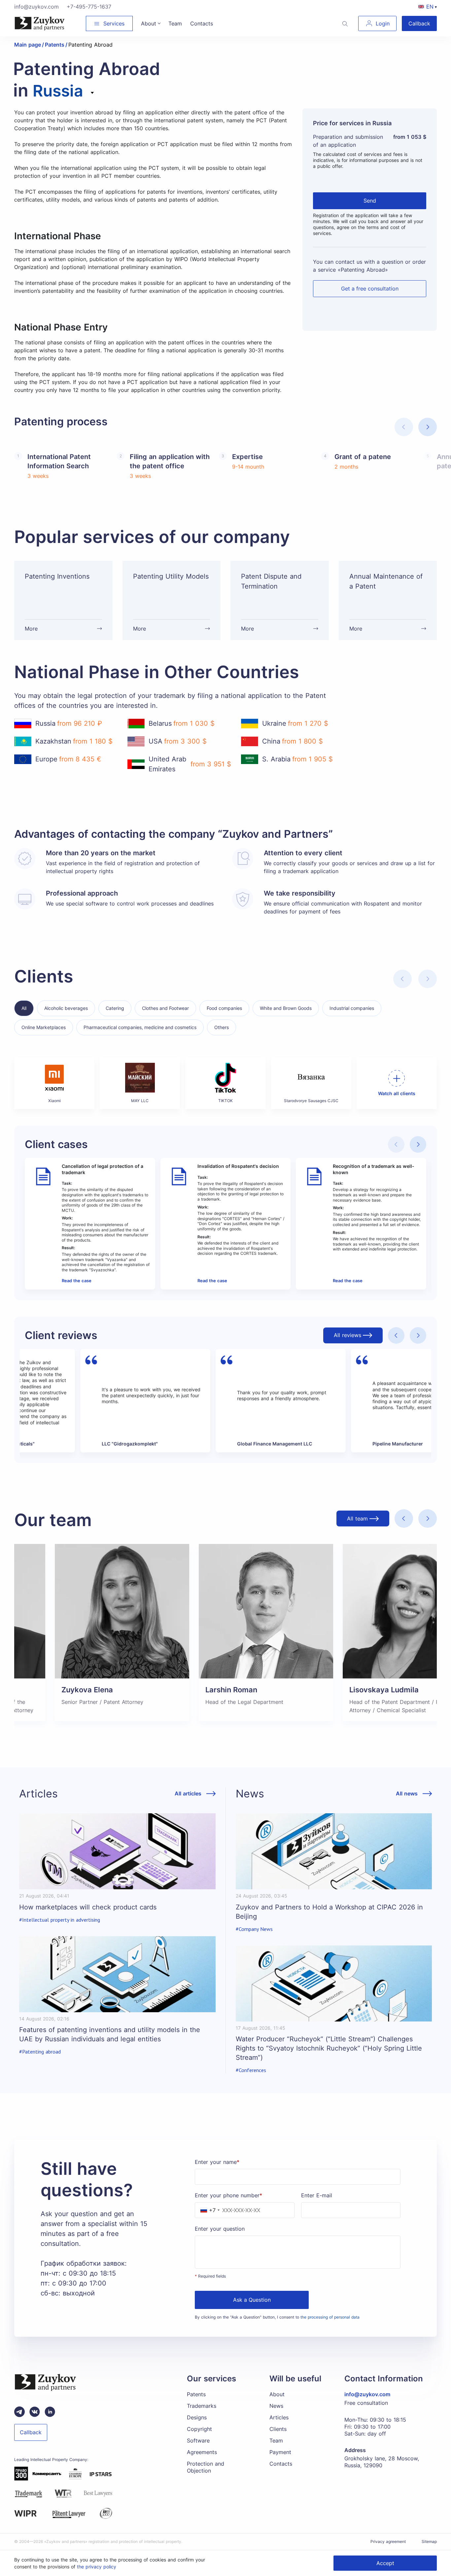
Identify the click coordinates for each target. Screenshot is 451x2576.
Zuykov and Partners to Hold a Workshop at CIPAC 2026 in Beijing (329, 1912)
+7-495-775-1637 (89, 7)
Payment (280, 2452)
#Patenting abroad (40, 2052)
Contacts (281, 2464)
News (276, 2406)
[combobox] (64, 97)
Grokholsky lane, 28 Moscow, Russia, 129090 (382, 2462)
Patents (196, 2394)
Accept (385, 2563)
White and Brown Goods (286, 1008)
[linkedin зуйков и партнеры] (50, 2412)
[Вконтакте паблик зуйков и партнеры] (35, 2412)
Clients (278, 2429)
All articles (188, 1794)
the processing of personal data (330, 2317)
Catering (115, 1008)
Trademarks (202, 2406)
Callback (419, 23)
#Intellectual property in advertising (60, 1920)
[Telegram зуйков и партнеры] (19, 2412)
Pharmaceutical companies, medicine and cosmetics (140, 1027)
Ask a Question (252, 2300)
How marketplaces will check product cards (88, 1907)
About (277, 2394)
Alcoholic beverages (66, 1008)
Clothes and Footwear (165, 1008)
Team (276, 2441)
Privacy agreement (388, 2541)
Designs (197, 2417)
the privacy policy (97, 2567)
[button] (428, 427)
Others (222, 1027)
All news (407, 1794)
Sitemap (429, 2541)
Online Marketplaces (44, 1027)
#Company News (254, 1929)
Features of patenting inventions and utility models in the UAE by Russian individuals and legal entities (110, 2034)
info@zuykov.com (36, 7)
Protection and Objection (206, 2467)
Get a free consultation (370, 288)
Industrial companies (352, 1008)
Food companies (224, 1008)
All (24, 1008)
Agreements (202, 2452)
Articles (279, 2417)
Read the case (77, 1281)
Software (198, 2441)
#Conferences (251, 2070)
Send (370, 201)
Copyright (199, 2429)
